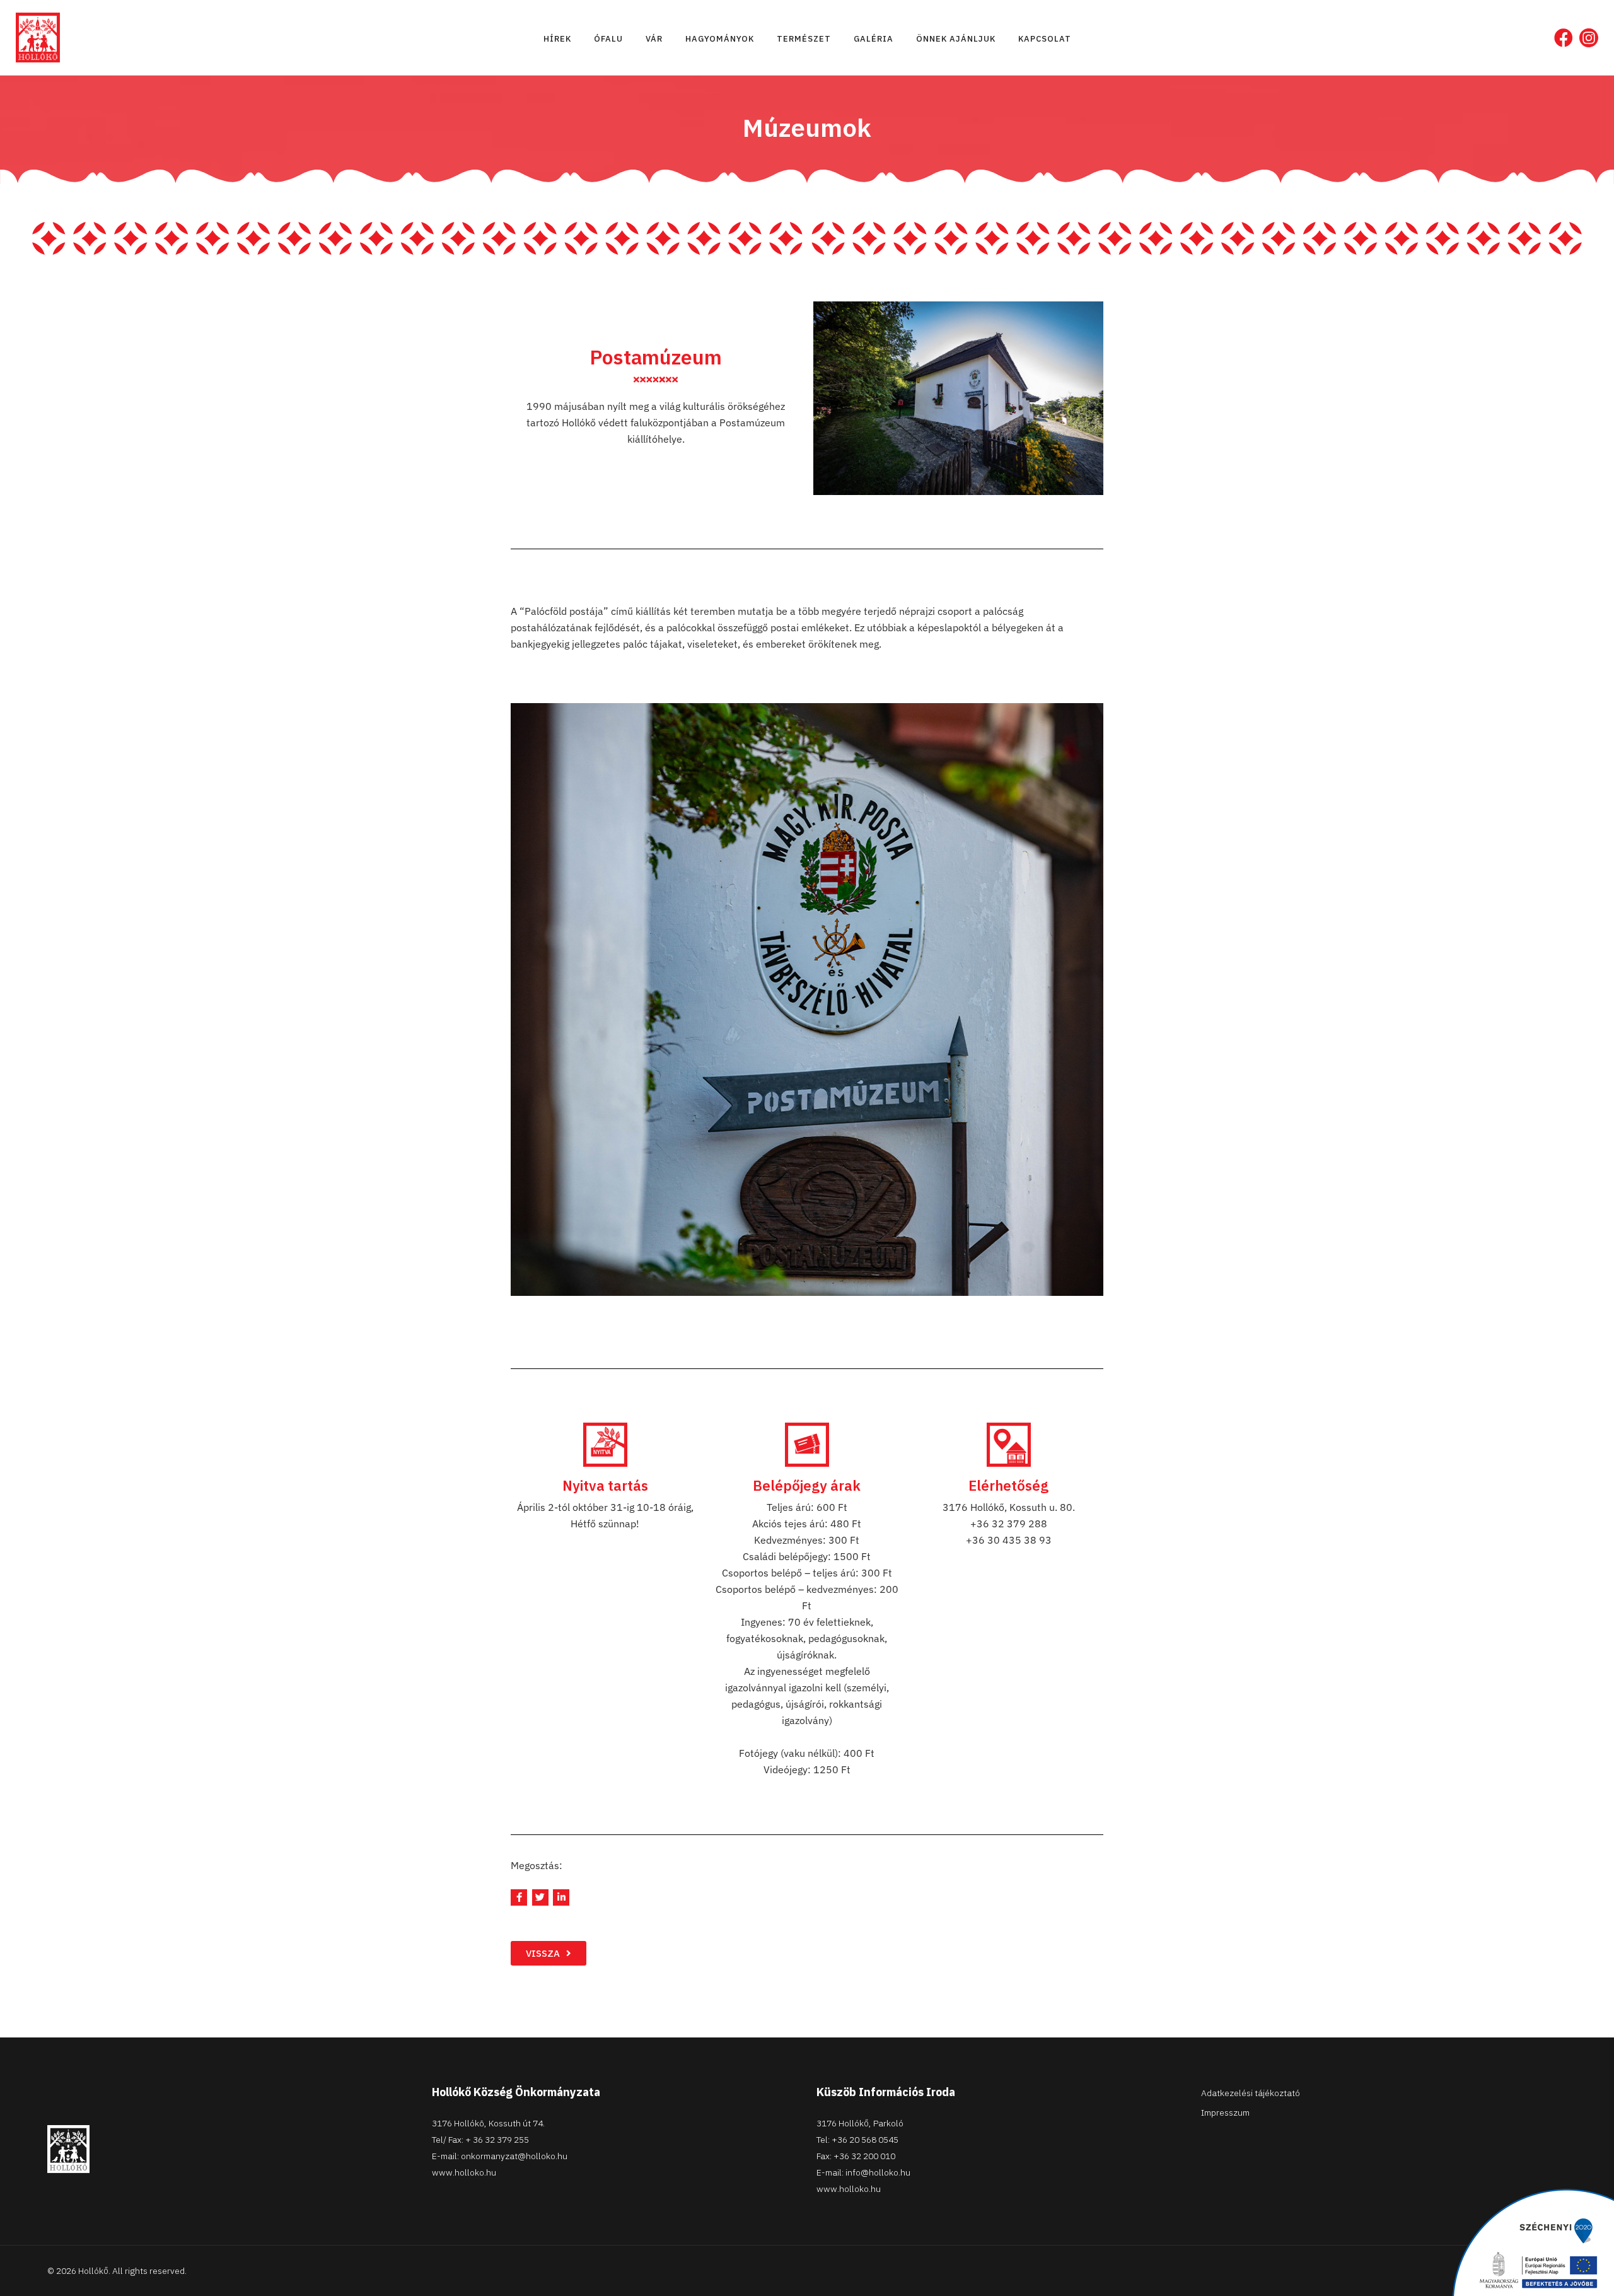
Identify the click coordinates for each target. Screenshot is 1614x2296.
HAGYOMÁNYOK (720, 39)
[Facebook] (1564, 38)
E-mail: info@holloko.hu (863, 2172)
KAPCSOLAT (1045, 39)
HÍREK (557, 39)
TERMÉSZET (804, 39)
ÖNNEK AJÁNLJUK (956, 39)
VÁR (654, 39)
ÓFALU (608, 39)
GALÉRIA (874, 39)
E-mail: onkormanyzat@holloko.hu (500, 2156)
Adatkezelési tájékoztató (1251, 2093)
